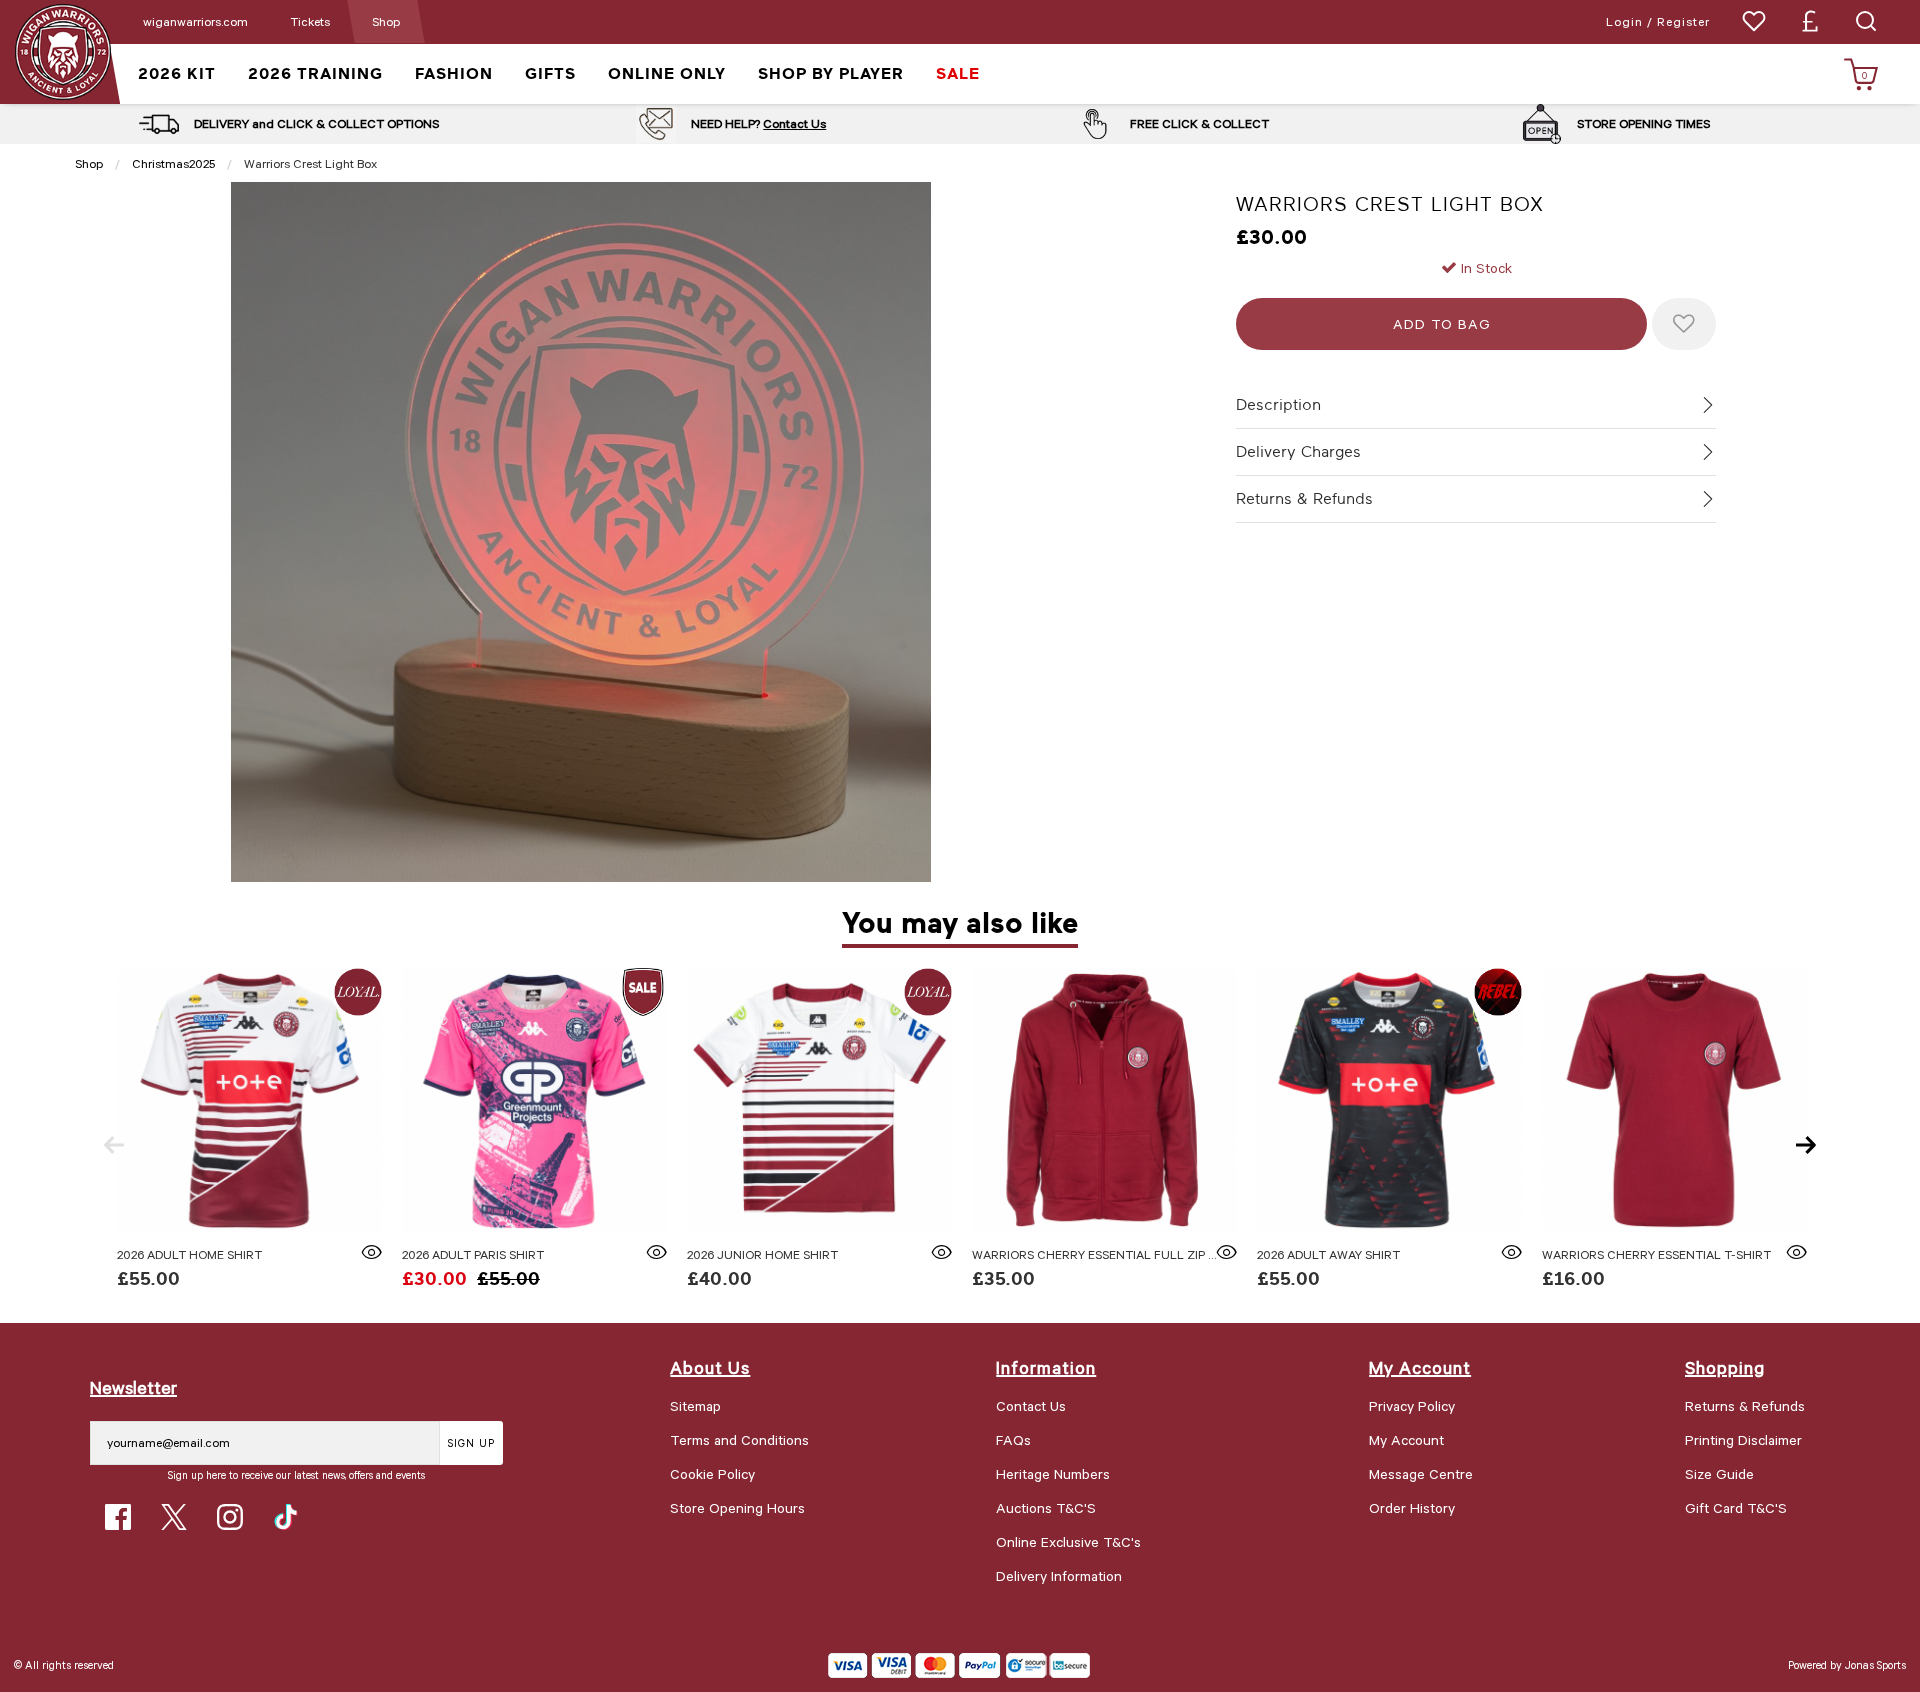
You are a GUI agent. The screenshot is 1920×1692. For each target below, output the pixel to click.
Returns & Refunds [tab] (1304, 499)
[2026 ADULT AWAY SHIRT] (1389, 1100)
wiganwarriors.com (195, 21)
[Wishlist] (1754, 21)
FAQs (1013, 1439)
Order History (1412, 1507)
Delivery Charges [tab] (1298, 452)
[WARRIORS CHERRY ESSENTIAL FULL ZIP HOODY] (1104, 1100)
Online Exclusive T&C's (1068, 1541)
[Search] (1866, 21)
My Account (1406, 1439)
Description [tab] (1278, 405)
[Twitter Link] (174, 1517)
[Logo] (62, 50)
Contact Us (794, 123)
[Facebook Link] (118, 1517)
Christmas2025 (173, 163)
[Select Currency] (1810, 21)
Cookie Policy (712, 1473)
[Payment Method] (914, 1665)
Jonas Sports (1875, 1665)
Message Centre (1421, 1473)
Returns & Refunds (1745, 1405)
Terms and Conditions (739, 1439)
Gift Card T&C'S (1736, 1507)
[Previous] (114, 1145)
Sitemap (695, 1405)
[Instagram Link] (230, 1517)
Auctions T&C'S (1046, 1507)
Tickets (310, 21)
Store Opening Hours (737, 1507)
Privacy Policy (1412, 1405)
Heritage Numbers (1053, 1473)
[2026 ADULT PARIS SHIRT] (534, 1100)
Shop (386, 21)
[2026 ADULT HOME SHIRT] (249, 1100)
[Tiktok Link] (286, 1517)
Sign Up (471, 1442)
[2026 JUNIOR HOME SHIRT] (819, 1100)
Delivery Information (1059, 1575)
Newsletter (133, 1387)
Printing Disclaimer (1743, 1439)
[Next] (1806, 1145)
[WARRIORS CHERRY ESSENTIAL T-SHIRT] (1674, 1100)
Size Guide (1719, 1473)
